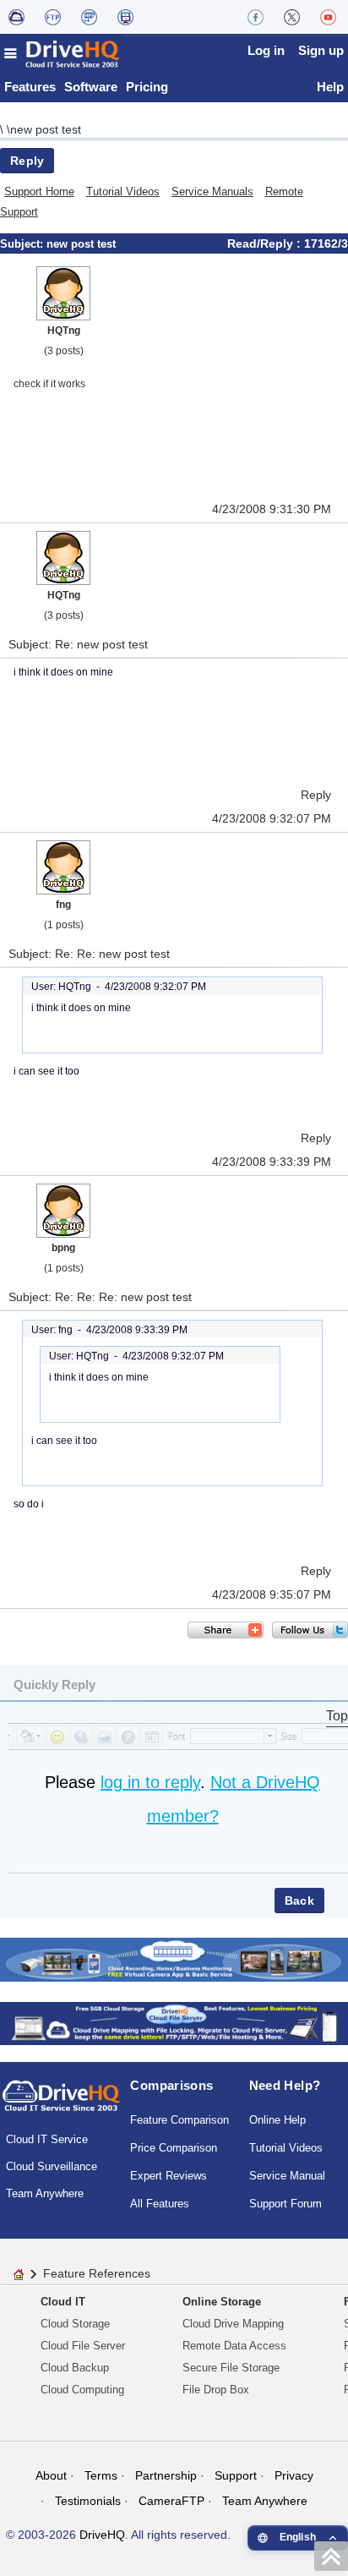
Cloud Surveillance (52, 2166)
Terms (101, 2475)
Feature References (97, 2273)
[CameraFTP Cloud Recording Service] (89, 17)
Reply (27, 161)
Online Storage (222, 2302)
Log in (266, 50)
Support (236, 2475)
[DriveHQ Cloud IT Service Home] (63, 54)
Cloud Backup (75, 2368)
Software (91, 87)
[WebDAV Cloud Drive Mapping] (16, 17)
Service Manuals (212, 191)
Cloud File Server (83, 2346)
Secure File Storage (231, 2368)
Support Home (39, 191)
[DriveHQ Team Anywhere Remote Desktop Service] (125, 17)
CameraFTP (171, 2501)
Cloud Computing (82, 2390)
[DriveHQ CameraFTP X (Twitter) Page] (292, 17)
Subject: (23, 244)
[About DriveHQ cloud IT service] (61, 2103)
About (51, 2475)
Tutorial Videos (123, 191)
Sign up (321, 50)
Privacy (294, 2475)
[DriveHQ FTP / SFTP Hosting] (53, 17)
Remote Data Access (234, 2346)
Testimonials (88, 2501)
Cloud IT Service (47, 2139)
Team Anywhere (45, 2193)
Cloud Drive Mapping (233, 2324)
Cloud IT (63, 2302)
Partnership (166, 2475)
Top (337, 1716)
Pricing (147, 87)
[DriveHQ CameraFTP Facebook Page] (256, 17)
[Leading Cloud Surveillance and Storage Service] (174, 1958)
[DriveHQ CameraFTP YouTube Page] (328, 17)
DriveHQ (102, 2535)
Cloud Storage (75, 2324)
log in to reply (150, 1782)
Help (330, 87)
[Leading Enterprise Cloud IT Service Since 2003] (174, 2023)
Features (30, 87)
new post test (46, 129)
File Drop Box (216, 2390)
